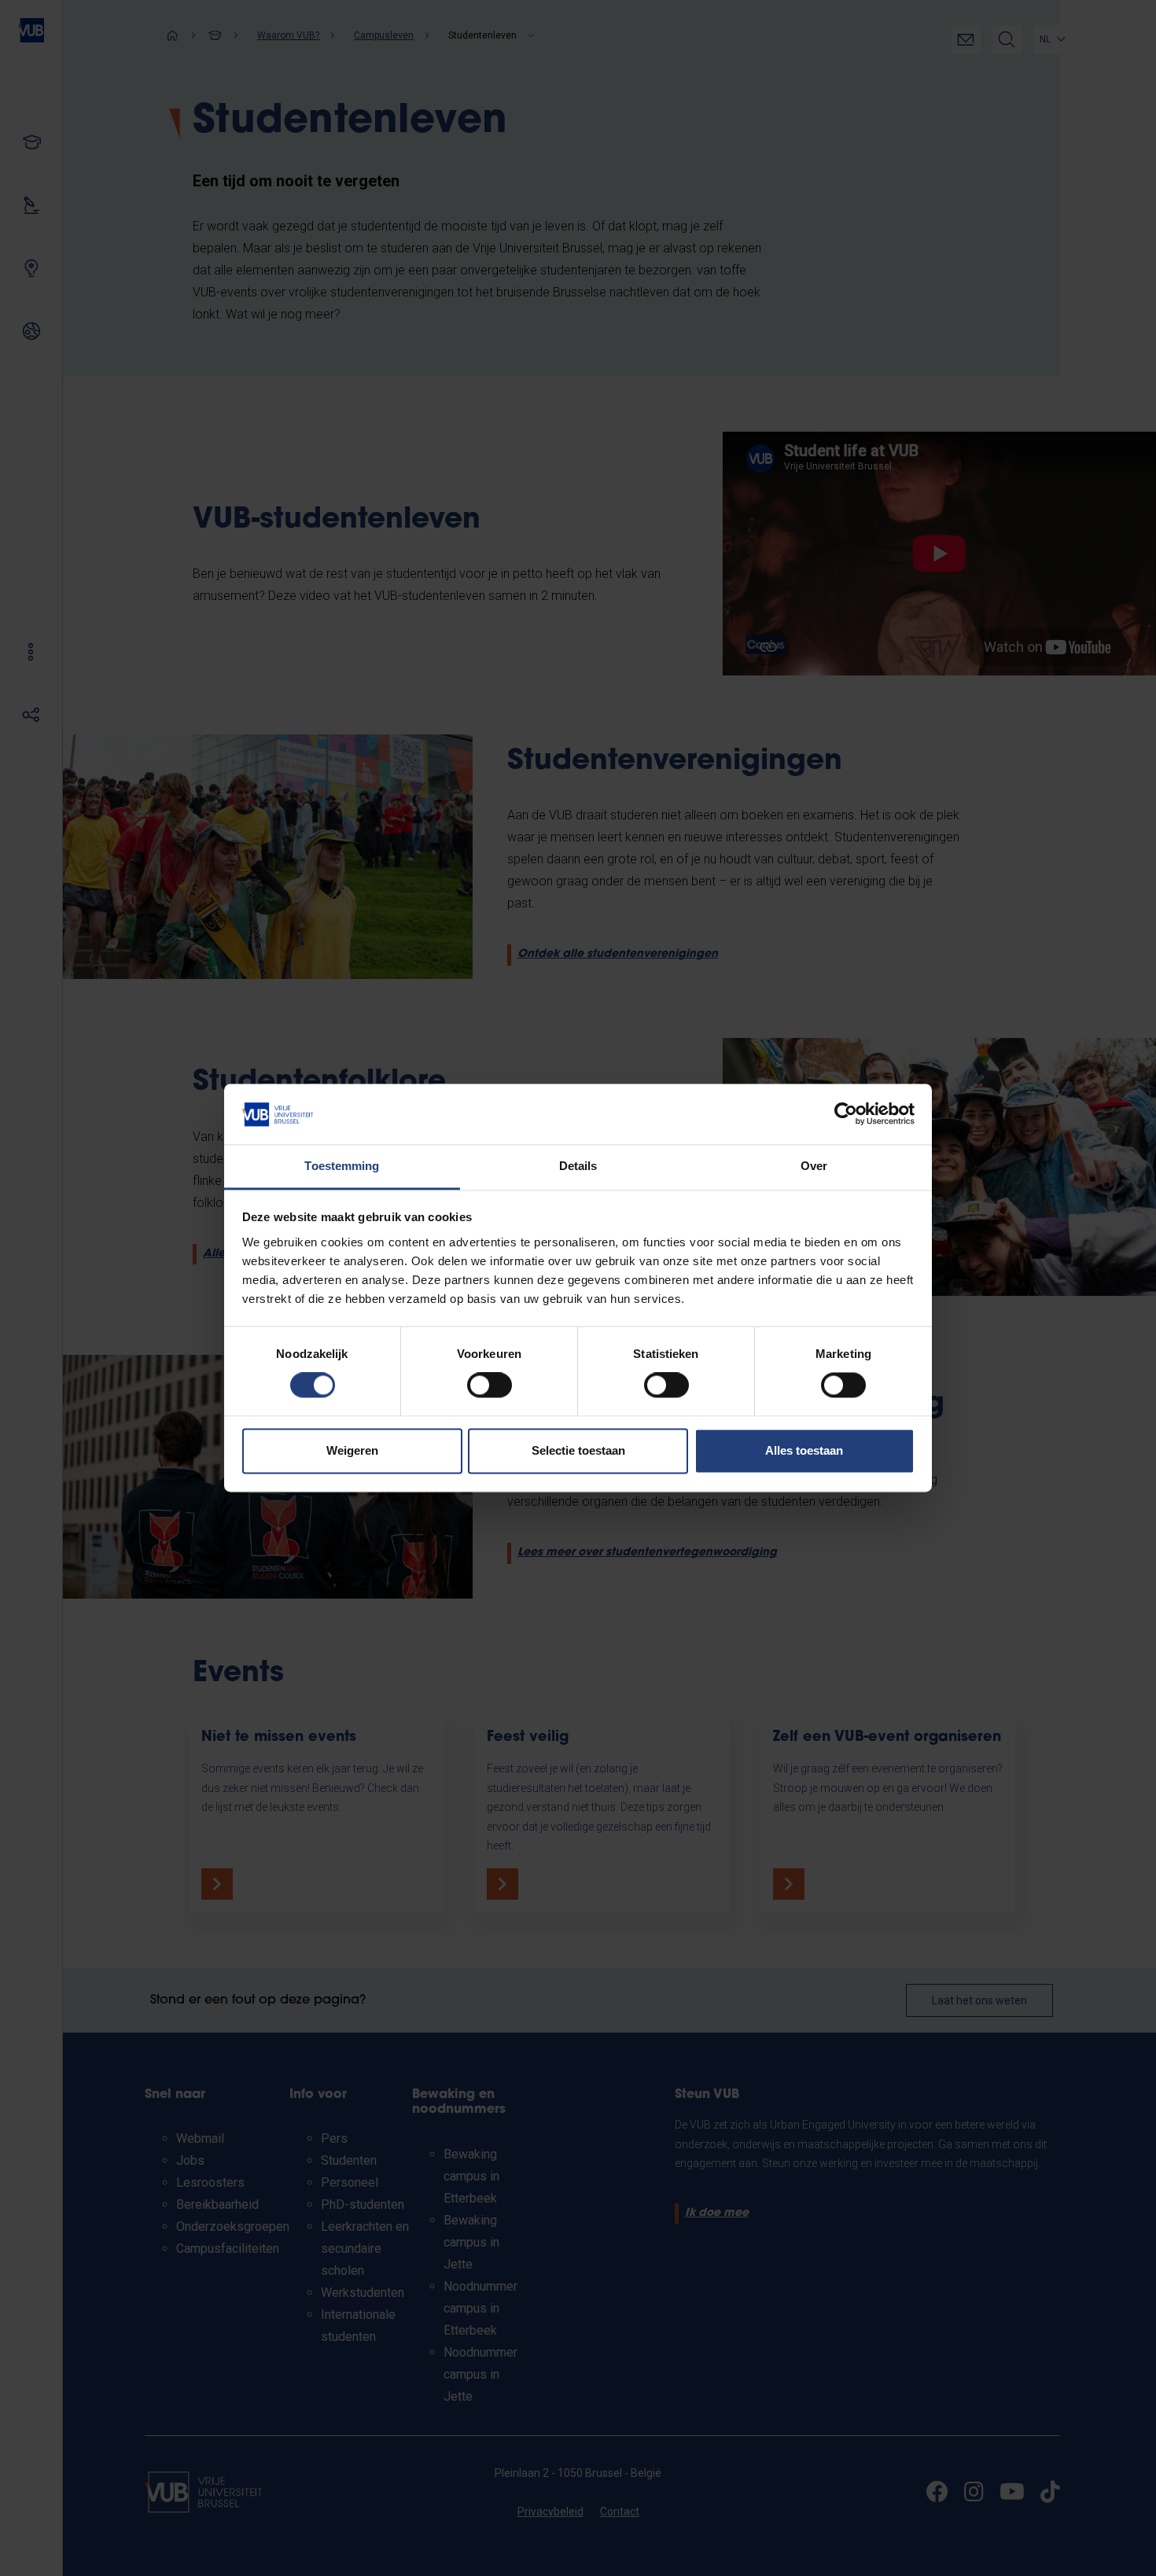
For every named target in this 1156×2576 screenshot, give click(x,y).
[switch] (490, 1386)
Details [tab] (578, 1166)
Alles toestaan (804, 1450)
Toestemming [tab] (342, 1166)
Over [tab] (814, 1166)
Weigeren (352, 1450)
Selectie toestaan (578, 1450)
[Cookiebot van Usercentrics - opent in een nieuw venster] (846, 1114)
